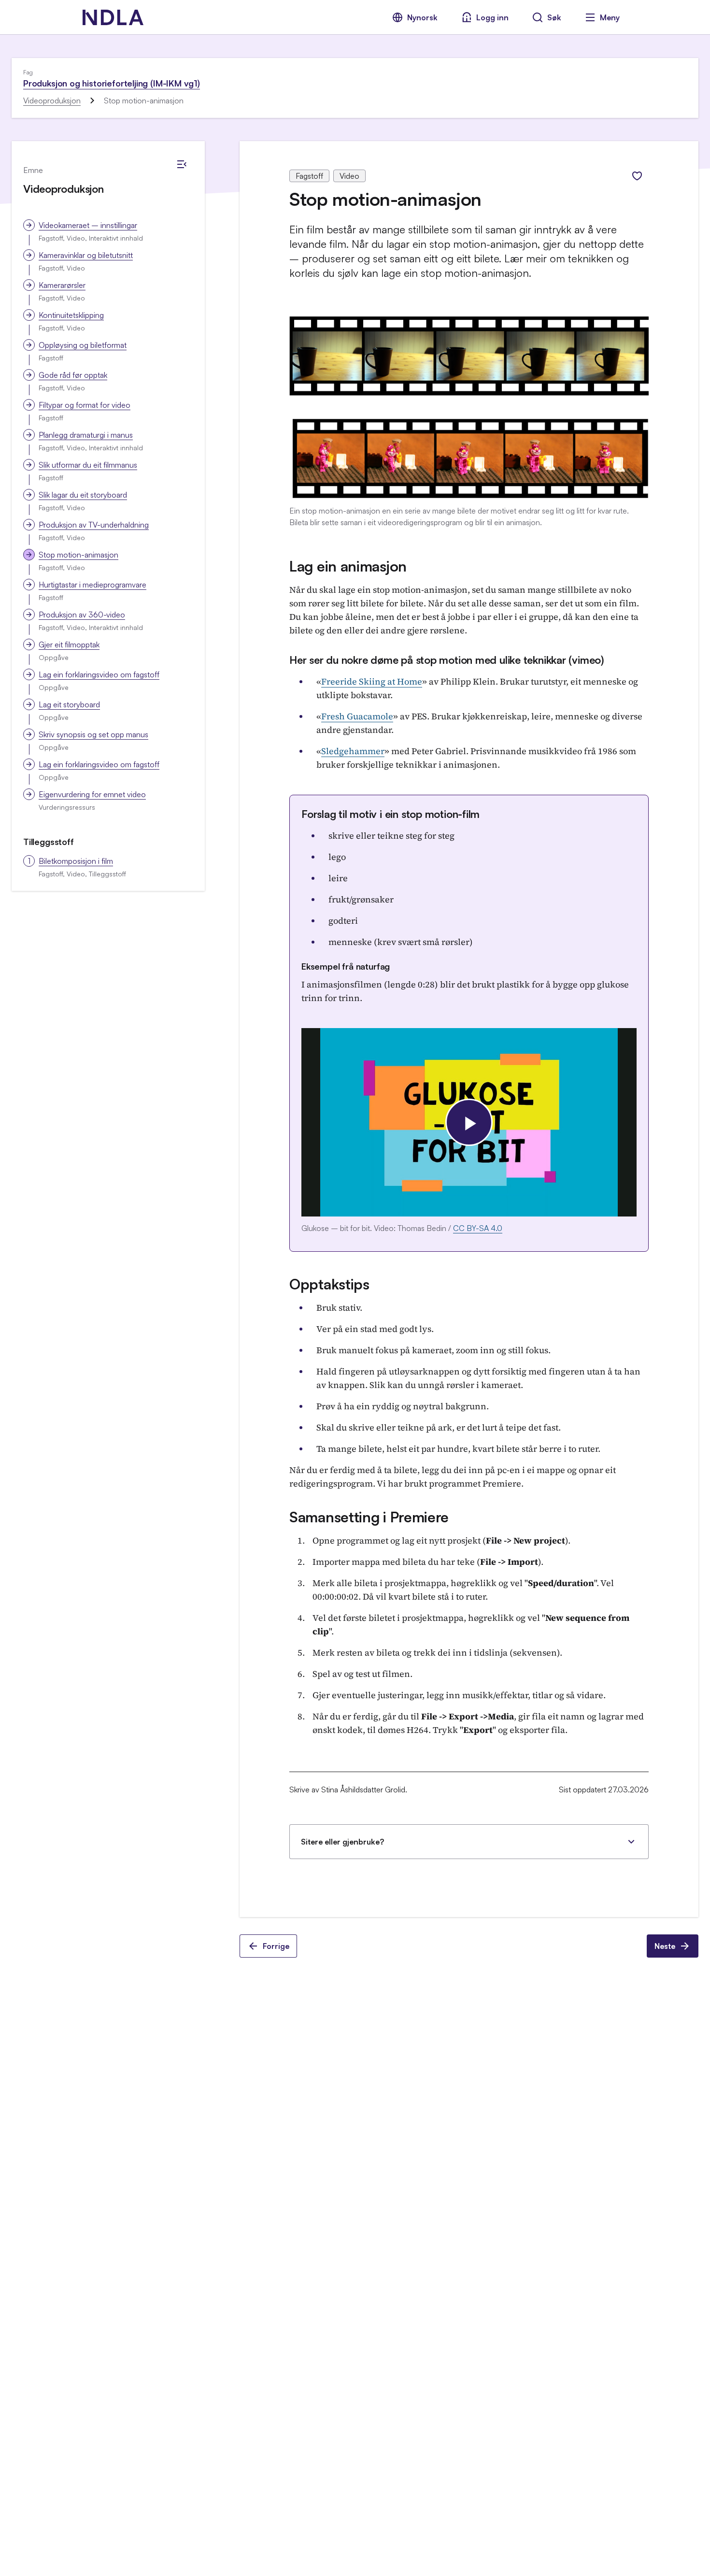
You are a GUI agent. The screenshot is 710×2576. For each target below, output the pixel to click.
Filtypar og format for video (85, 405)
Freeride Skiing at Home (372, 681)
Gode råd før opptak (73, 375)
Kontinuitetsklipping (71, 315)
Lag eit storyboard (69, 704)
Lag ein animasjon (348, 566)
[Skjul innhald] (182, 164)
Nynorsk (422, 17)
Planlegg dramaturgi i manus (86, 435)
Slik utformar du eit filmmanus (88, 465)
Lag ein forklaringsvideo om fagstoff (99, 674)
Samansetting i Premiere (369, 1517)
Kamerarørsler (62, 285)
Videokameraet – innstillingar (88, 225)
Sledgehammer (353, 751)
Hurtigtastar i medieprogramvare (92, 585)
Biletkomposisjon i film (76, 861)
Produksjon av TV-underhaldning (94, 525)
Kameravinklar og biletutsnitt (86, 255)
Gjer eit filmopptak (69, 644)
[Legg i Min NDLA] (637, 176)
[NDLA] (113, 17)
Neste (665, 1946)
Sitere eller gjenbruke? (342, 1842)
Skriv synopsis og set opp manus (93, 734)
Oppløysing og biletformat (83, 345)
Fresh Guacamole (357, 716)
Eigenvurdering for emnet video (92, 794)
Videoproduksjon (52, 100)
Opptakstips (329, 1284)
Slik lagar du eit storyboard (83, 495)
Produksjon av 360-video (82, 615)
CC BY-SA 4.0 (478, 1228)
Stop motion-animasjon (78, 555)
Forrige (276, 1946)
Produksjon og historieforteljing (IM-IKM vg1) (112, 83)
